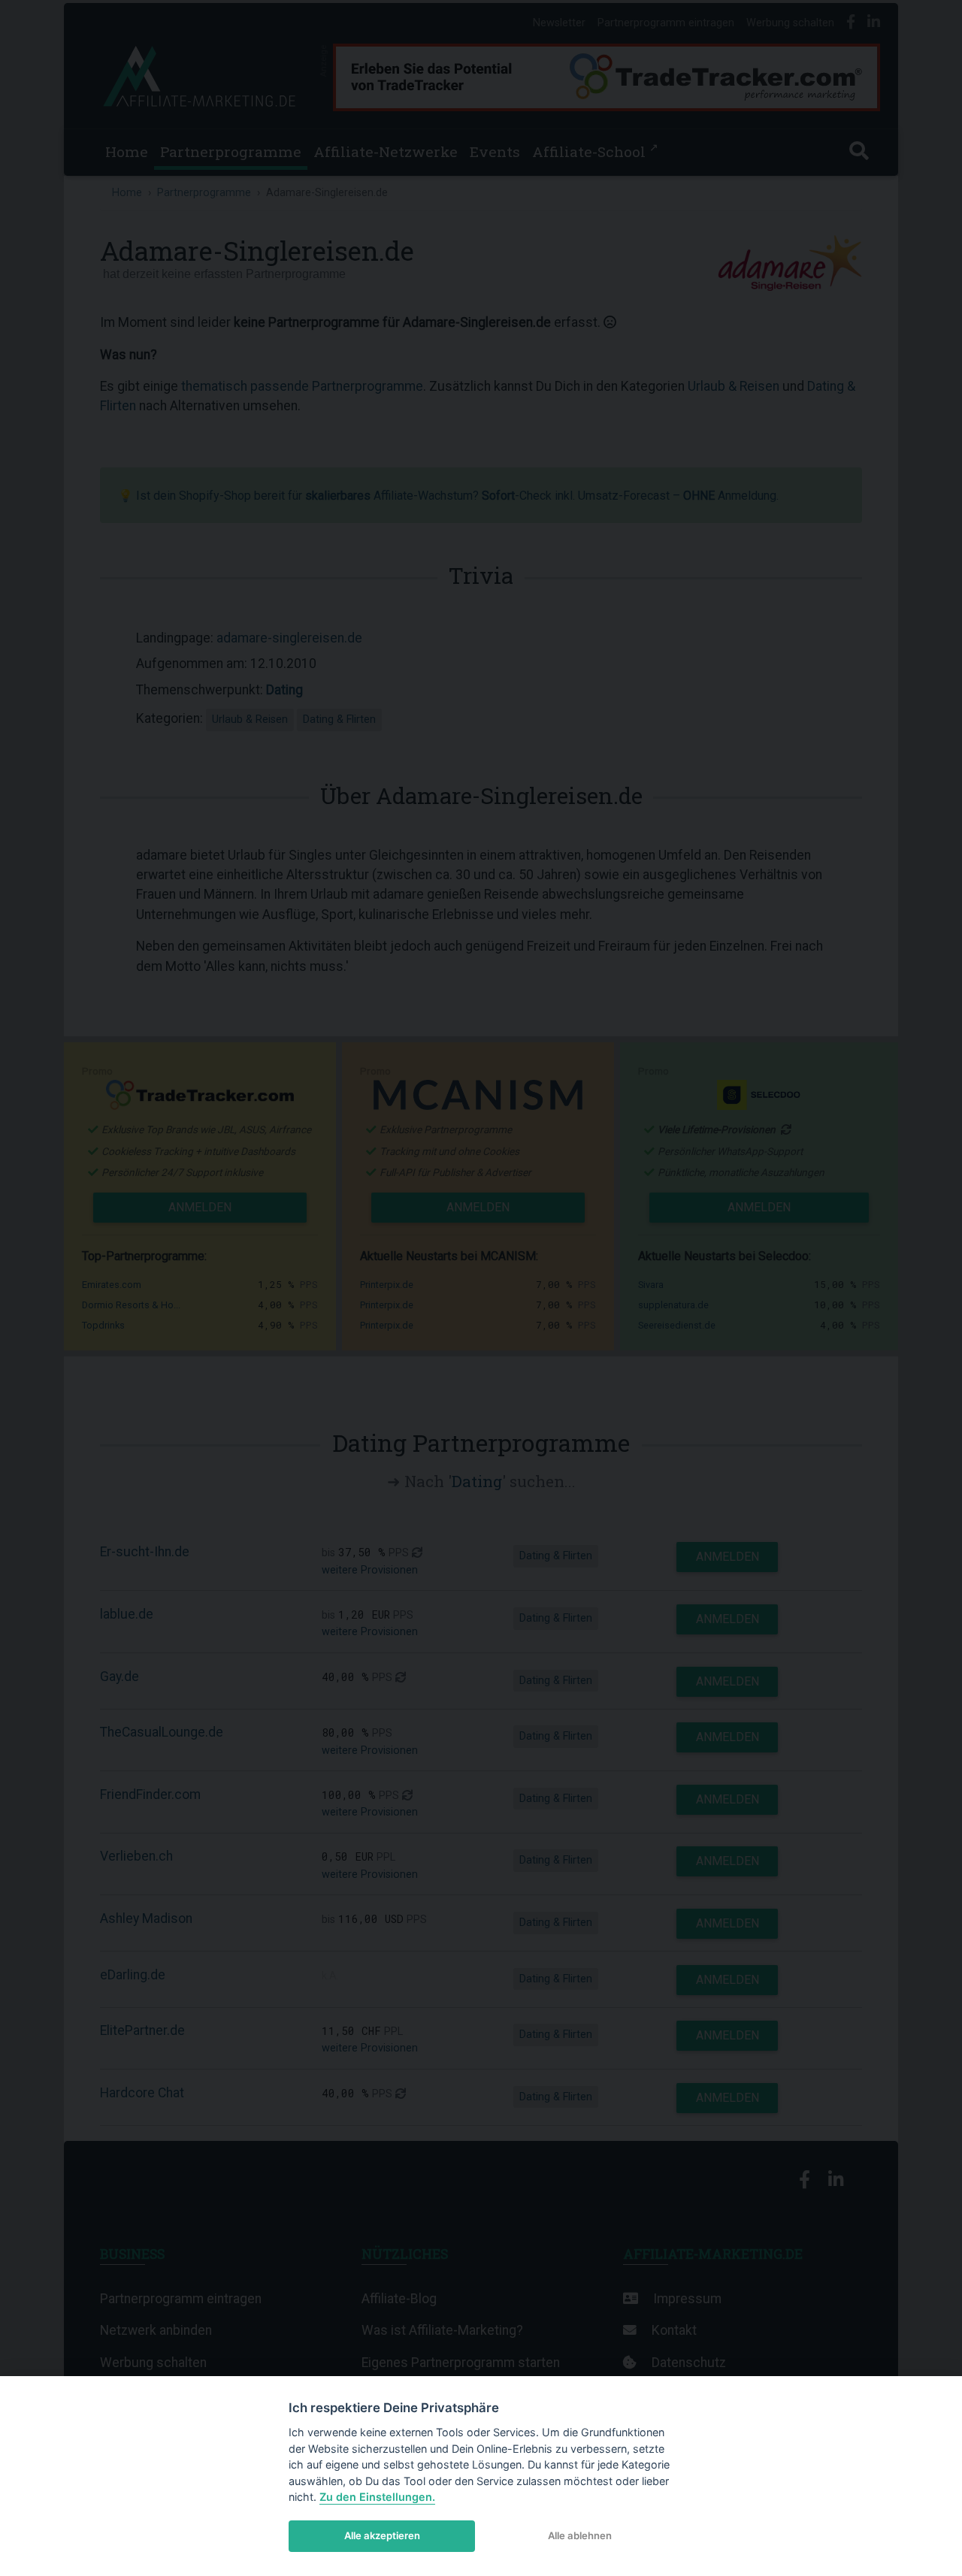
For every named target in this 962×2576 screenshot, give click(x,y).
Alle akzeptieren (382, 2535)
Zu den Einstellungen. (377, 2497)
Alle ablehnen (580, 2535)
